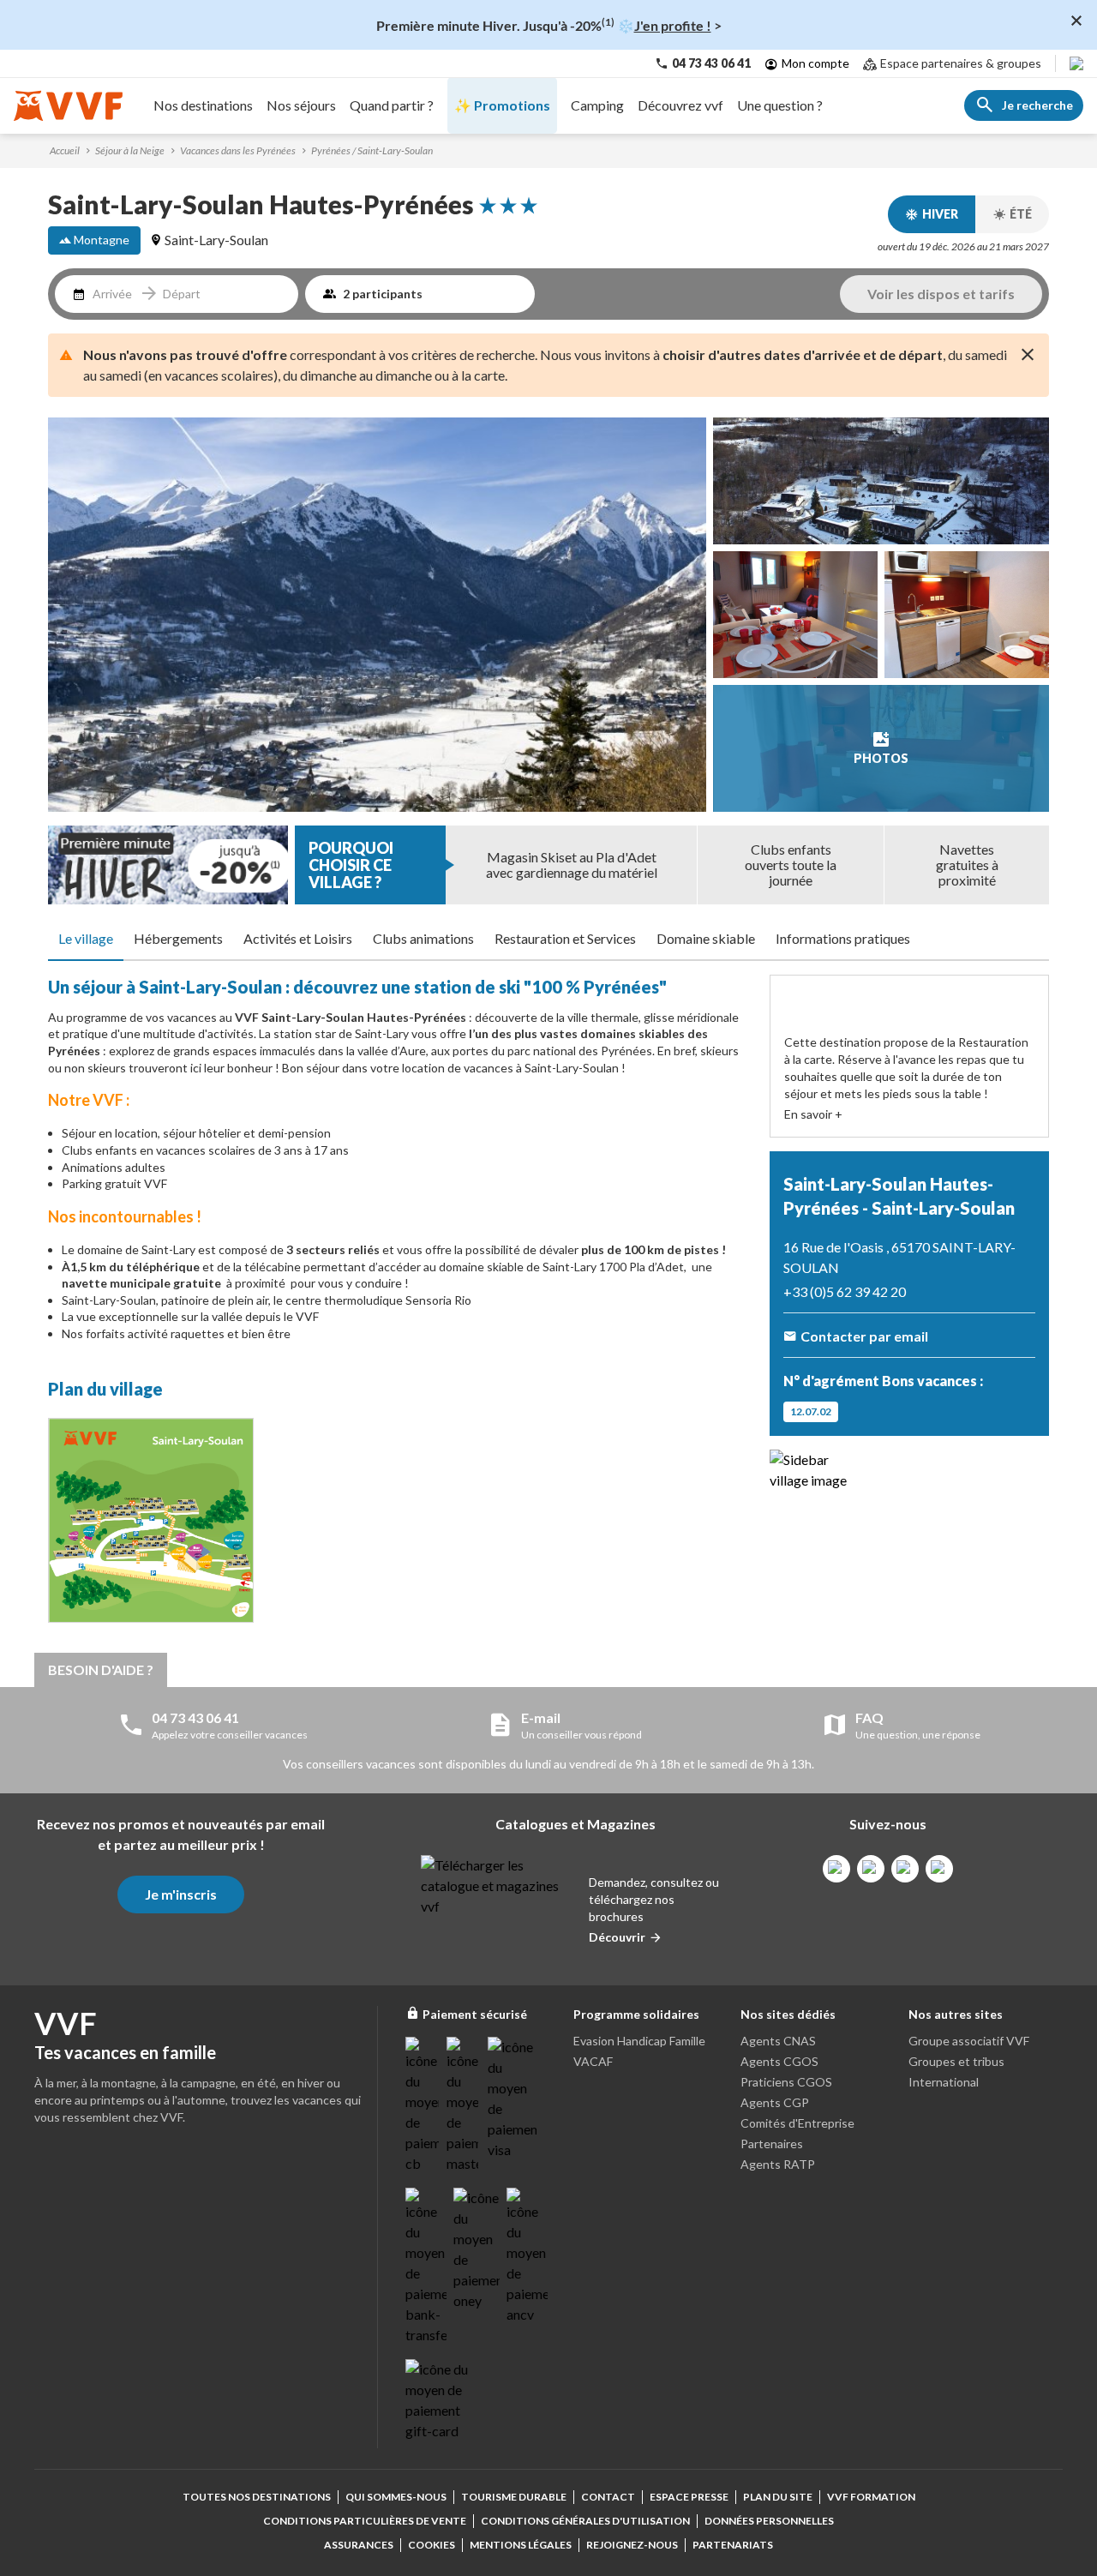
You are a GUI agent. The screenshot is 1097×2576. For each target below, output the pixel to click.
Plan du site (778, 2497)
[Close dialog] (1076, 21)
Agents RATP (778, 2164)
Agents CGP (775, 2102)
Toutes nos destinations (257, 2497)
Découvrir (617, 1937)
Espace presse (689, 2497)
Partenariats (733, 2545)
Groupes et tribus (956, 2061)
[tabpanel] (399, 1303)
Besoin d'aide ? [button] (101, 1669)
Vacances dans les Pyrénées (238, 150)
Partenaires (772, 2144)
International (944, 2082)
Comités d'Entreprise (797, 2123)
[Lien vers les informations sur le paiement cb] (423, 2105)
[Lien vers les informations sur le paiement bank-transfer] (426, 2267)
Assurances (359, 2545)
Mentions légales (521, 2545)
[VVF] (68, 106)
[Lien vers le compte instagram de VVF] (871, 1869)
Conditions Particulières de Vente (365, 2521)
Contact (608, 2497)
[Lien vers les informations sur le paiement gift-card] (440, 2400)
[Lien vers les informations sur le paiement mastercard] (464, 2105)
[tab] (86, 940)
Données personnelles (769, 2521)
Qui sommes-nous (396, 2497)
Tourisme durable (514, 2497)
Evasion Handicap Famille (639, 2041)
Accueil (65, 150)
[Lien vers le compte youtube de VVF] (939, 1869)
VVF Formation (871, 2497)
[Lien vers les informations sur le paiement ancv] (527, 2256)
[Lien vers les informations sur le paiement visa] (512, 2099)
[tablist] (548, 940)
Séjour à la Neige (130, 150)
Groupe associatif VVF (969, 2041)
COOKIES (432, 2545)
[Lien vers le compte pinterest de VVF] (905, 1869)
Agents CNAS (778, 2041)
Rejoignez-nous (632, 2545)
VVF (248, 1017)
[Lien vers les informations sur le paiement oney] (477, 2249)
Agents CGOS (779, 2061)
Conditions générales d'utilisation (585, 2521)
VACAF (593, 2061)
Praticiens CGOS (786, 2082)
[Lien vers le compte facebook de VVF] (836, 1869)
